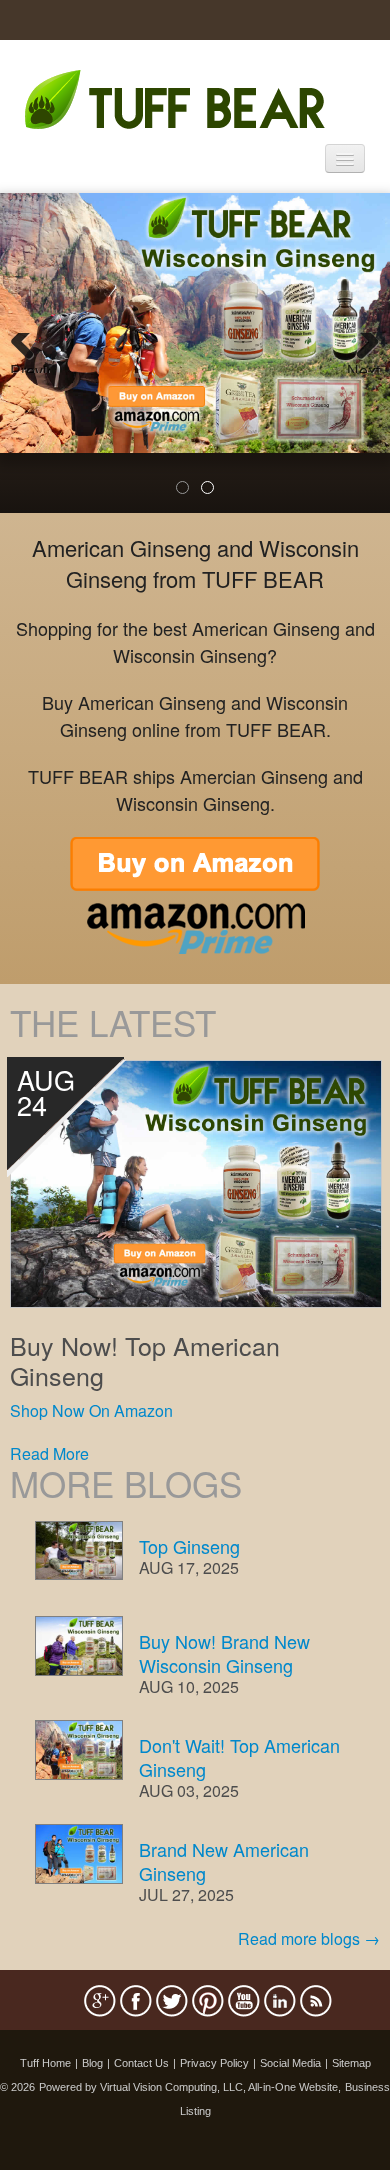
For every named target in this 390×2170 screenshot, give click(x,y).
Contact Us (141, 2063)
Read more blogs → (309, 1938)
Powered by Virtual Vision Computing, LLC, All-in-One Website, (190, 2087)
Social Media (290, 2063)
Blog (92, 2063)
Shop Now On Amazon (91, 1410)
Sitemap (351, 2063)
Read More (49, 1453)
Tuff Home (45, 2063)
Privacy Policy (214, 2063)
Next (363, 366)
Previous (30, 366)
